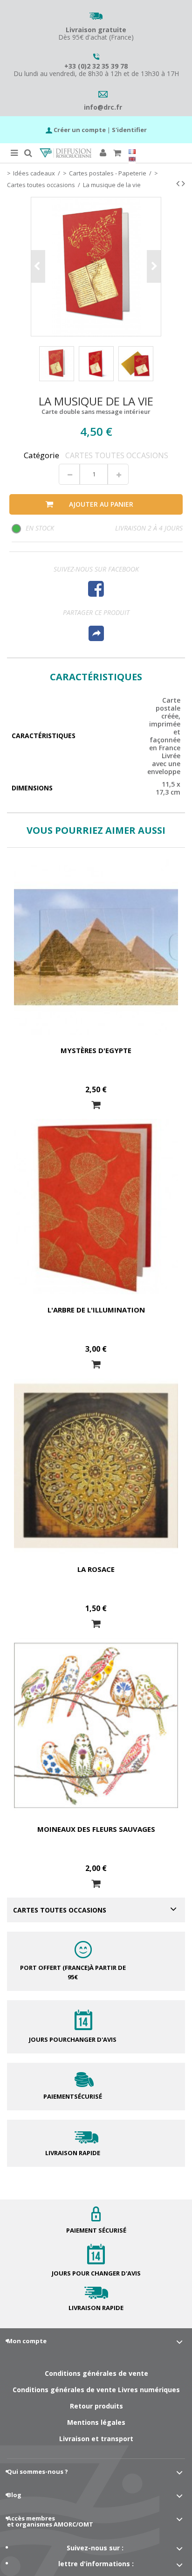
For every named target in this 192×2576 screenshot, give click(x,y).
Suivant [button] (154, 266)
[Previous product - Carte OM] (178, 183)
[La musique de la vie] (57, 364)
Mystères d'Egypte (96, 1050)
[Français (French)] (132, 152)
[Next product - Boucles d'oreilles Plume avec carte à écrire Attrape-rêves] (183, 183)
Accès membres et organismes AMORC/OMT (50, 2521)
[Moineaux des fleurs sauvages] (96, 1725)
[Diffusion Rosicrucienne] (65, 153)
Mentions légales (96, 2422)
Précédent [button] (38, 266)
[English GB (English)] (132, 159)
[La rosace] (96, 1466)
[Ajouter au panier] (96, 1105)
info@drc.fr (103, 107)
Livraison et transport (96, 2439)
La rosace (96, 1569)
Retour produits (96, 2406)
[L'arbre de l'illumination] (96, 1207)
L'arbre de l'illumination (96, 1310)
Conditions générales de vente (96, 2373)
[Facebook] (96, 589)
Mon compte (27, 2341)
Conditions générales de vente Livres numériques (96, 2390)
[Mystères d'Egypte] (96, 947)
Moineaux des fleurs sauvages (96, 1829)
